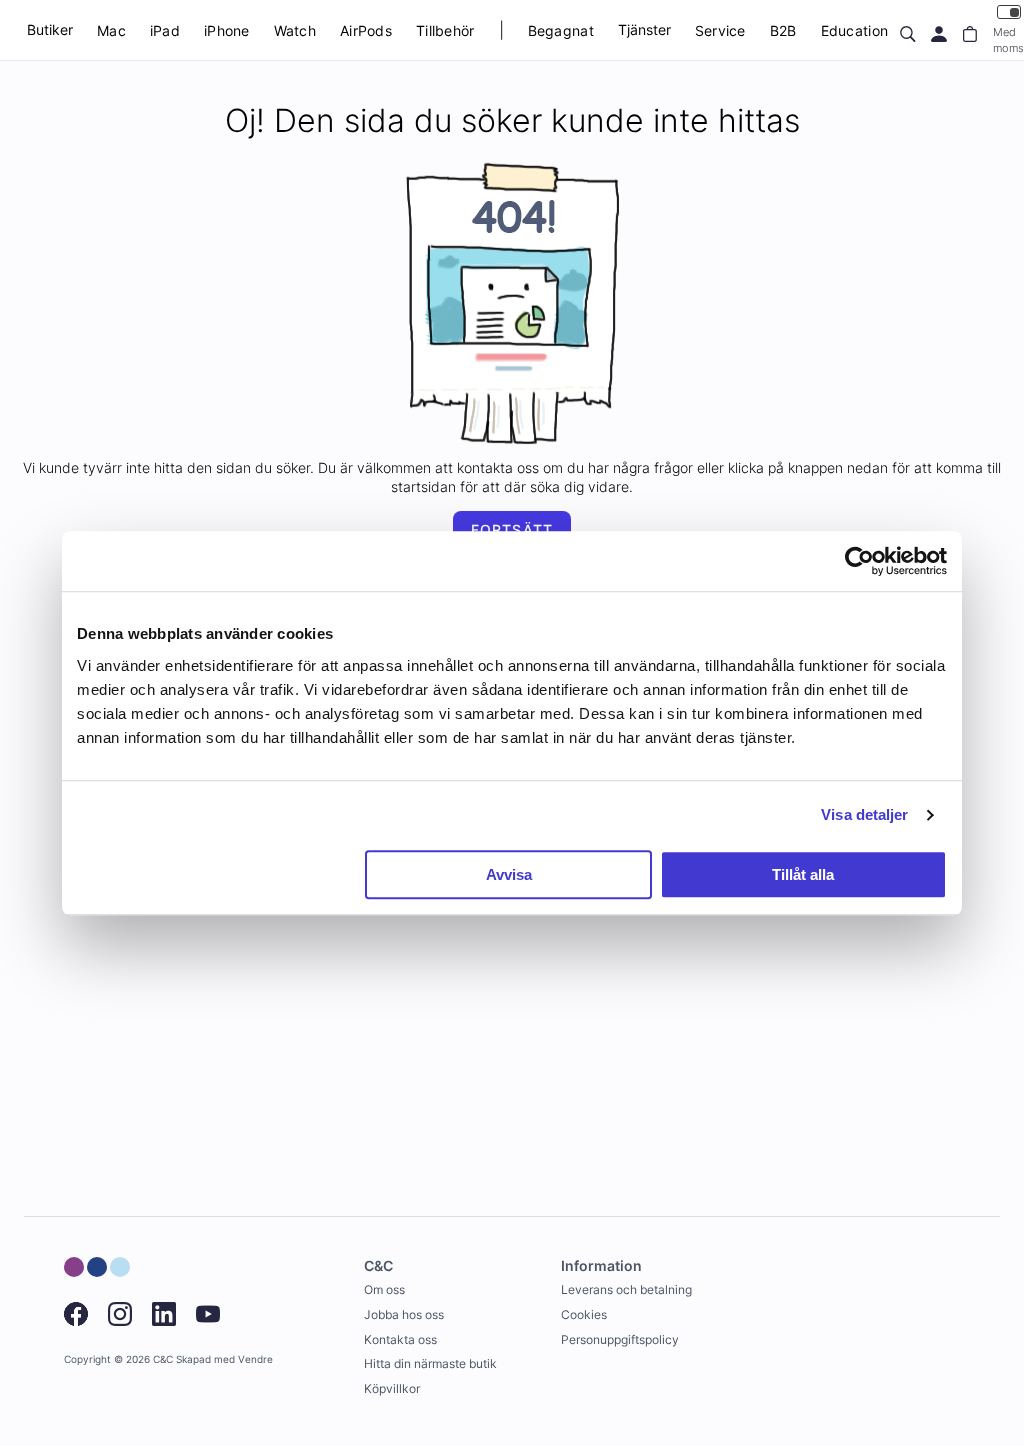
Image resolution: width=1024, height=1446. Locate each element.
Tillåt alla (803, 874)
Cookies (584, 1314)
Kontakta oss (400, 1339)
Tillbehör (445, 30)
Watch (295, 30)
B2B (783, 30)
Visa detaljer (864, 814)
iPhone (227, 30)
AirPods (366, 30)
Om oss (384, 1289)
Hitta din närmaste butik (430, 1363)
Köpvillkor (392, 1388)
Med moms (1008, 39)
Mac (111, 30)
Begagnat (561, 30)
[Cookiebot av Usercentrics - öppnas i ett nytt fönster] (859, 561)
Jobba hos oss (404, 1314)
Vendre (255, 1359)
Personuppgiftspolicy (620, 1339)
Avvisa (509, 874)
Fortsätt (512, 529)
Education (855, 30)
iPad (165, 30)
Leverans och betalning (626, 1289)
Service (720, 30)
